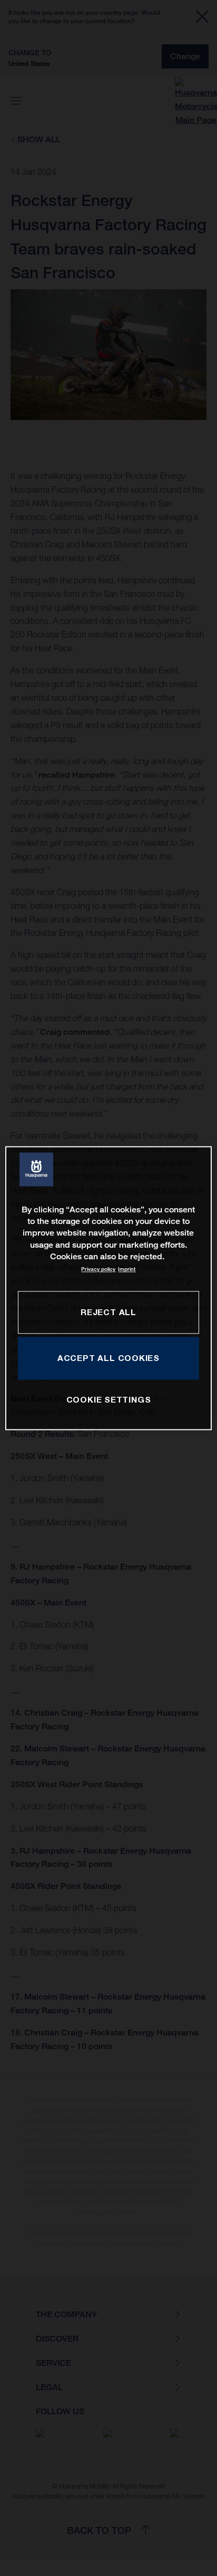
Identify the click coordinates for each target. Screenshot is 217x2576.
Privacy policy (98, 1270)
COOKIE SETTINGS (109, 1400)
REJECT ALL (108, 1312)
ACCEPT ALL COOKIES (108, 1358)
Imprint (127, 1270)
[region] (108, 1288)
